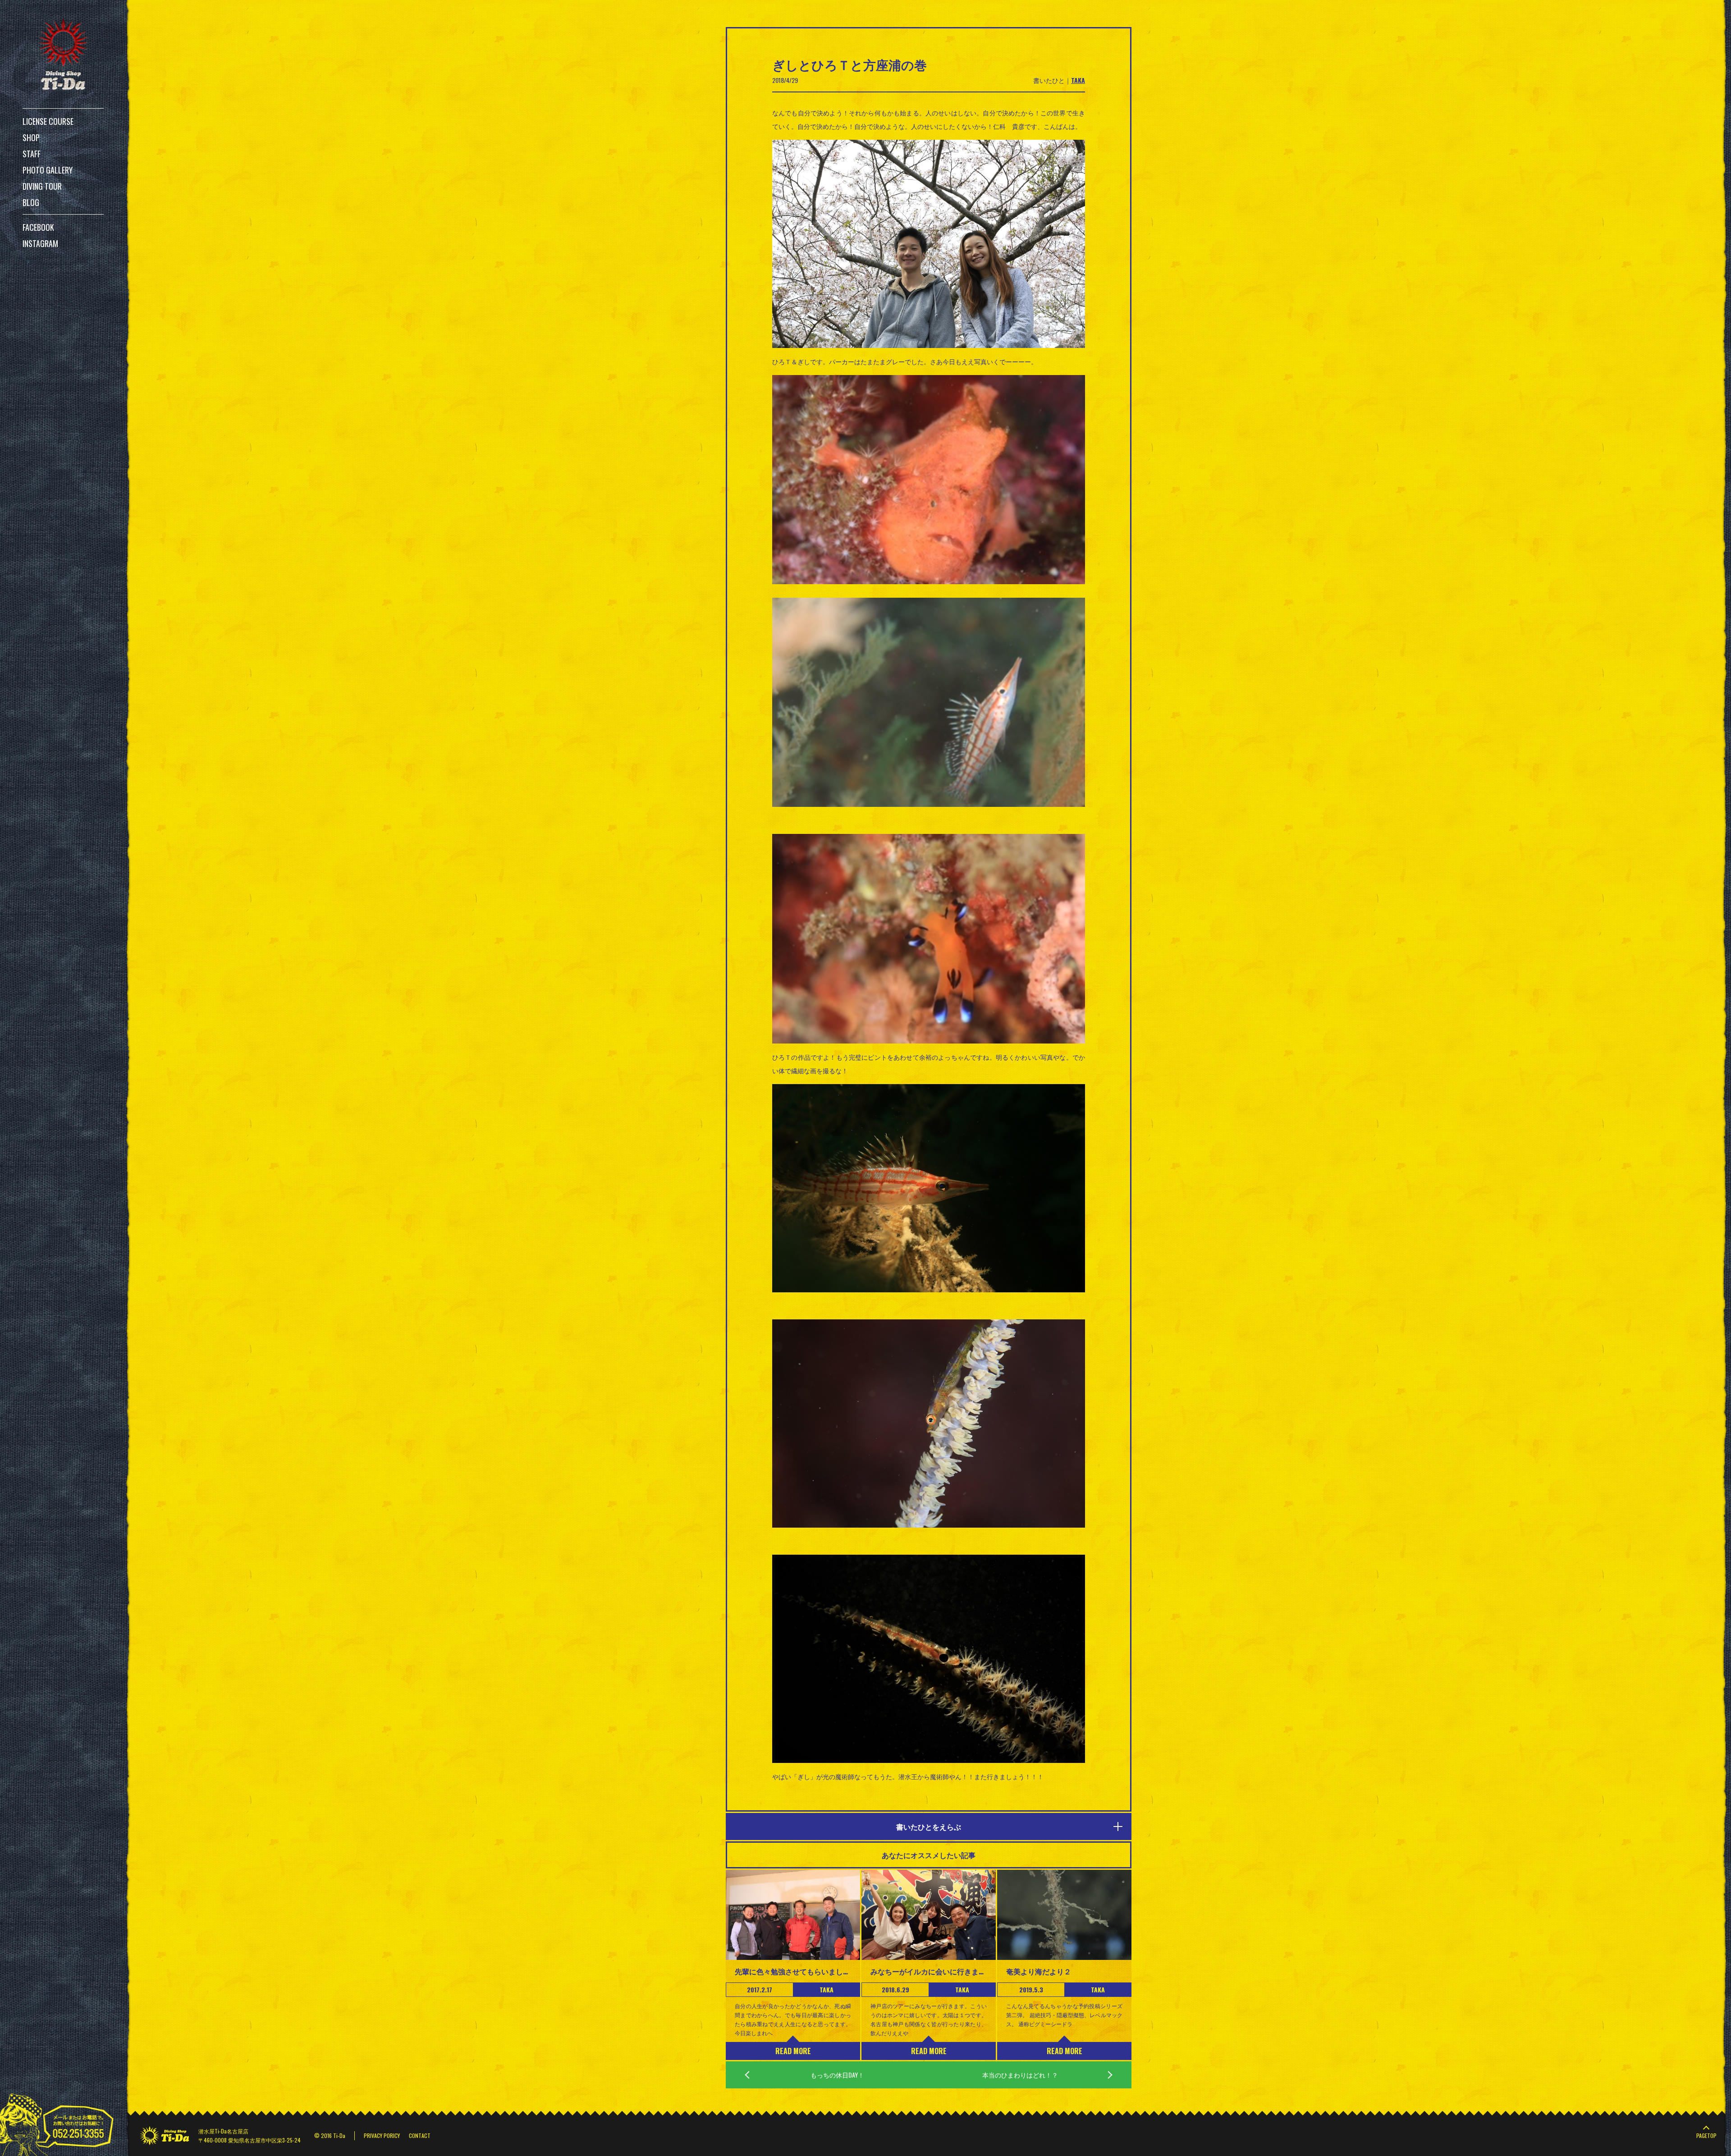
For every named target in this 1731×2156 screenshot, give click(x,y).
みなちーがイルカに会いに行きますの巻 (929, 1971)
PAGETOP (1706, 2135)
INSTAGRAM (40, 243)
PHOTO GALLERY (48, 170)
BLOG (31, 202)
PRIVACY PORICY (382, 2135)
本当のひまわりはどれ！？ (1020, 2075)
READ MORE (793, 2051)
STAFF (32, 154)
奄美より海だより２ (1039, 1971)
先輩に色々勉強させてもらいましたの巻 (793, 1971)
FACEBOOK (38, 227)
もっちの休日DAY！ (837, 2075)
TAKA (1078, 80)
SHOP (31, 137)
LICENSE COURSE (48, 121)
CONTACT (420, 2135)
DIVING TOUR (42, 186)
